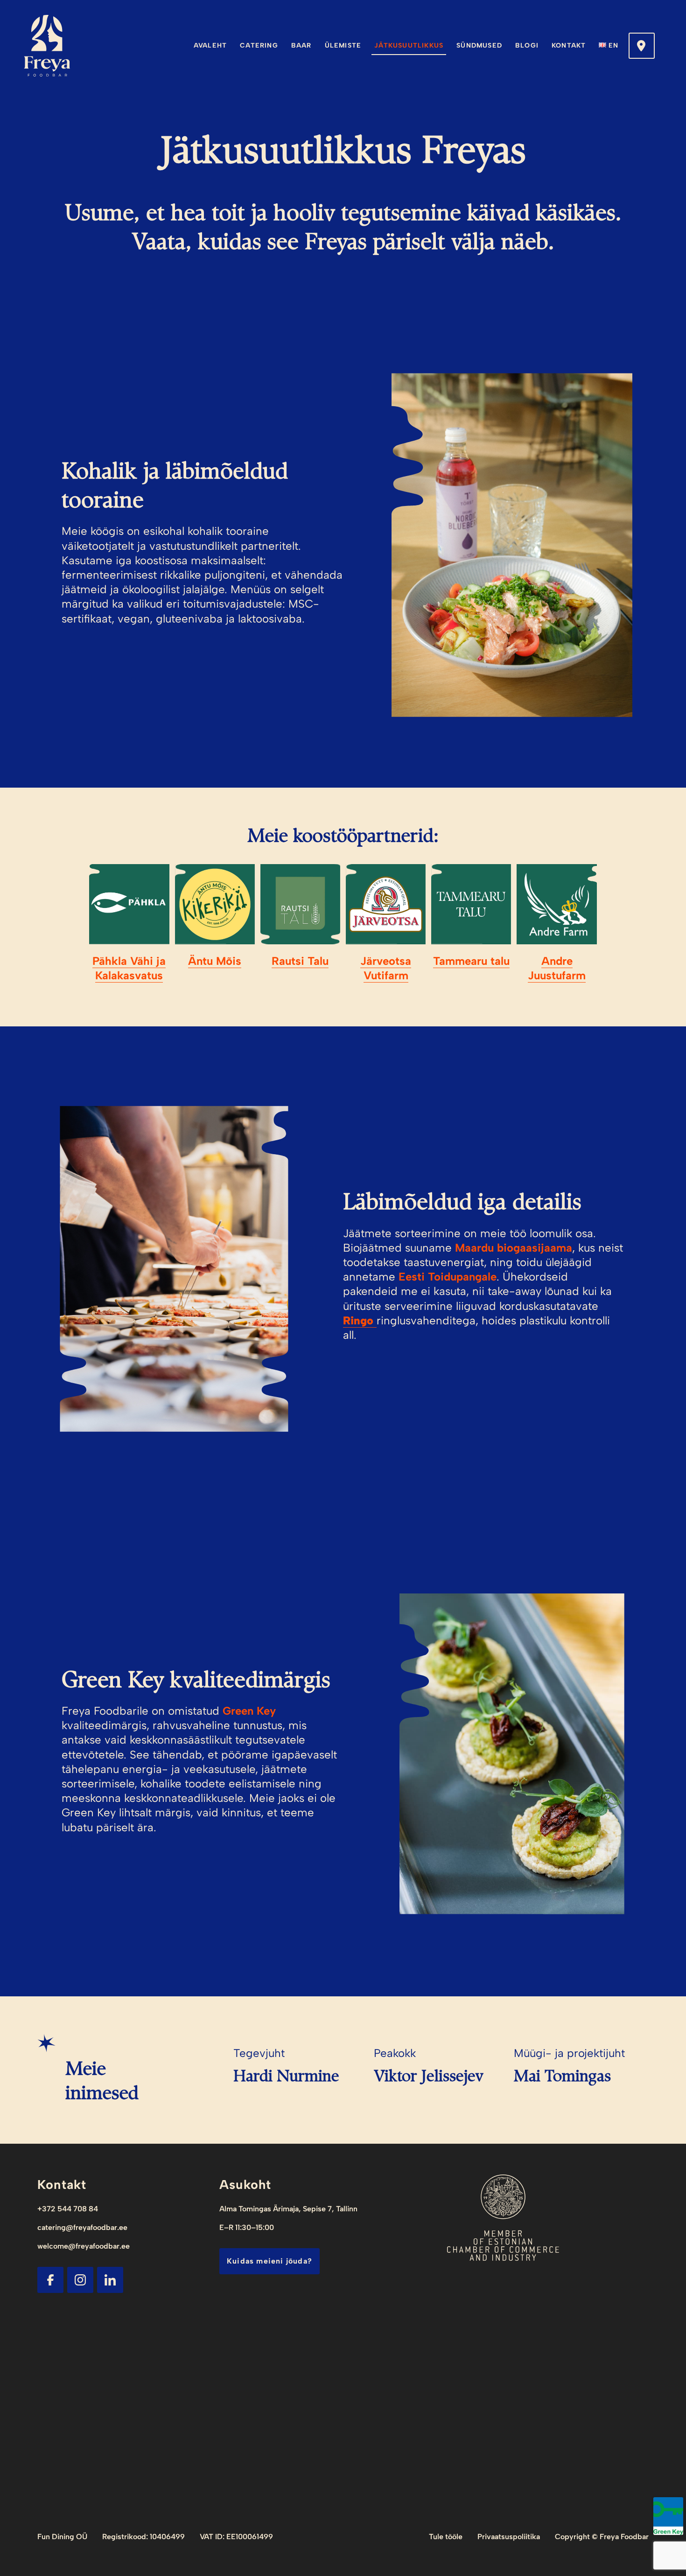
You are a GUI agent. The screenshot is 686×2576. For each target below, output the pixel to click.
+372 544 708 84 (68, 2209)
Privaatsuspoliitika (509, 2537)
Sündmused (479, 45)
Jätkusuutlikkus (409, 45)
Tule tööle (446, 2537)
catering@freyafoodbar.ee (82, 2227)
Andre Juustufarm (557, 968)
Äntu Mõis (215, 961)
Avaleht (210, 45)
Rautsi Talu (300, 961)
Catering (259, 45)
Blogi (527, 45)
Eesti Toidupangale (448, 1277)
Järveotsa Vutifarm (386, 968)
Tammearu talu (471, 961)
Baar (301, 45)
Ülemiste (343, 45)
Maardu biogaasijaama (514, 1248)
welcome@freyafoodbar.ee (84, 2246)
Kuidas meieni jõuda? (269, 2261)
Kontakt (569, 45)
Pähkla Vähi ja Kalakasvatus (129, 968)
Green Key (249, 1711)
